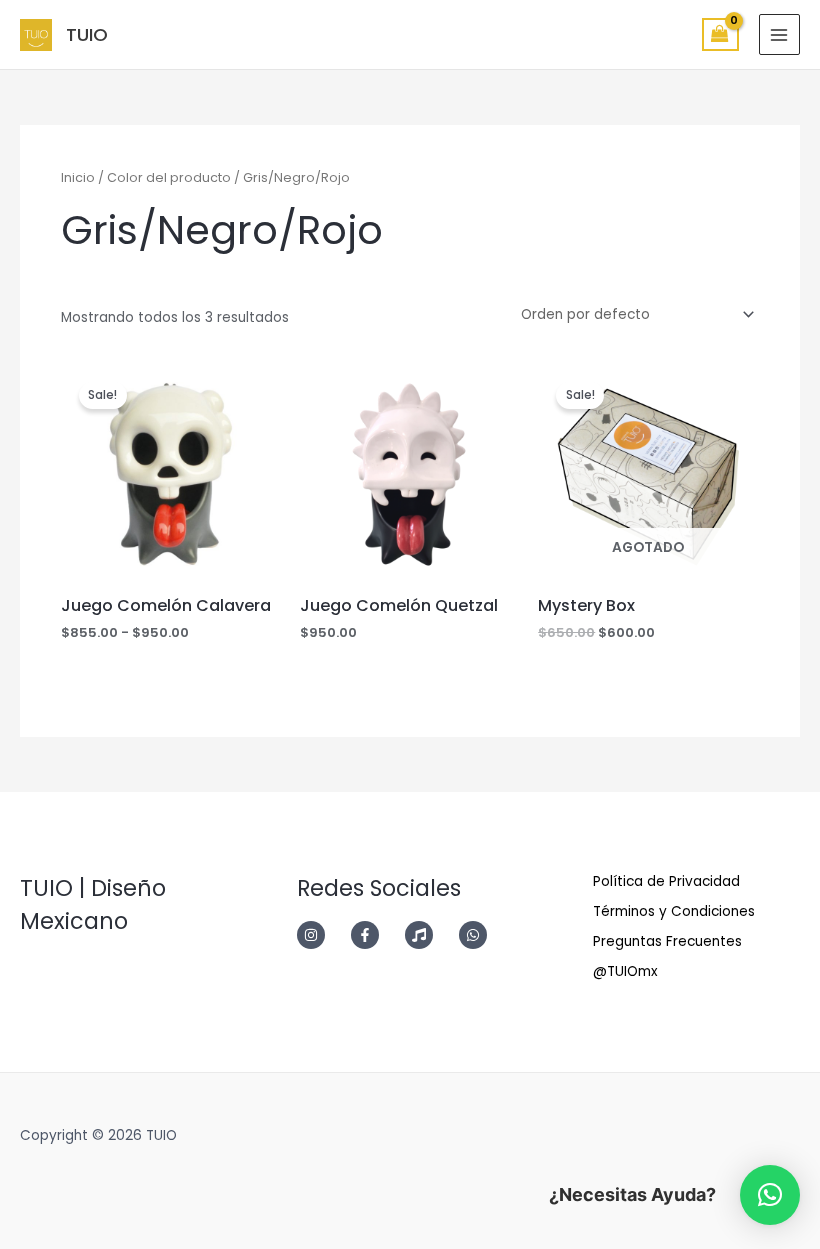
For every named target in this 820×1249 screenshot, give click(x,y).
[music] (430, 935)
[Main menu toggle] (779, 34)
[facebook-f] (376, 935)
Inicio (78, 177)
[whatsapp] (479, 935)
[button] (770, 1195)
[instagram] (322, 935)
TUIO (87, 34)
